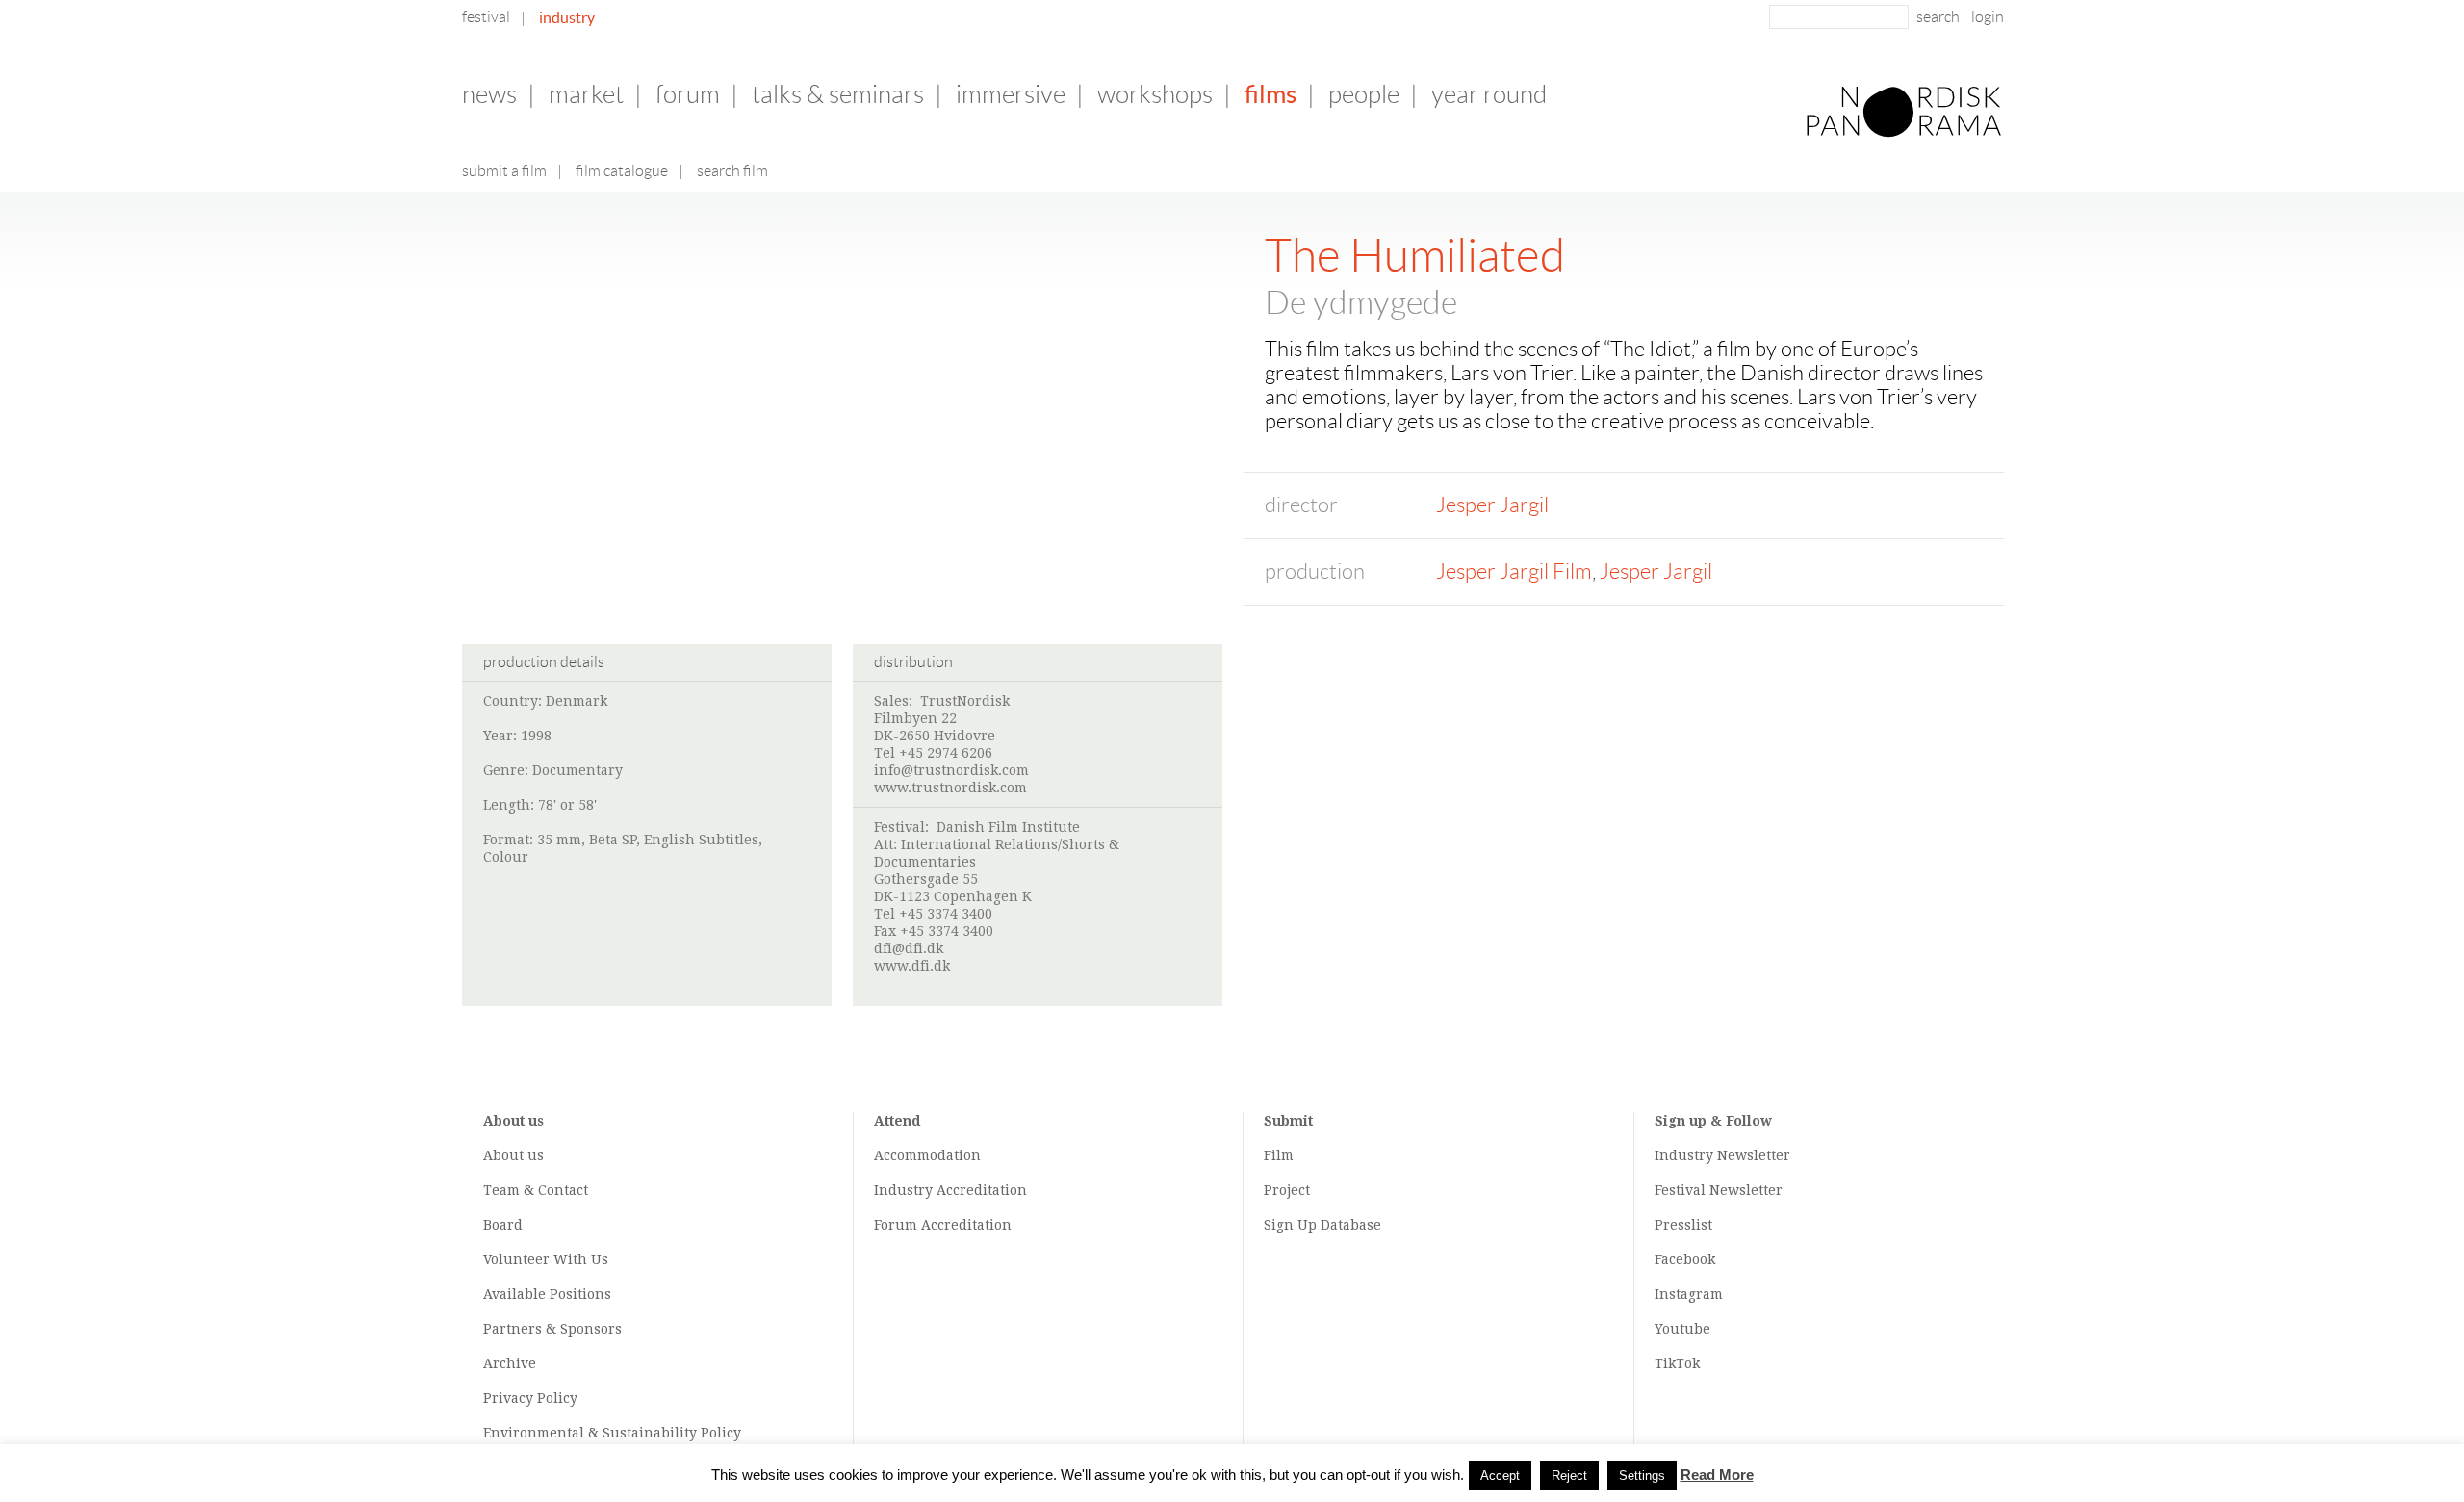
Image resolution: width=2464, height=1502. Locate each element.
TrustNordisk (965, 701)
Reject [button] (1569, 1476)
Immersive (1011, 94)
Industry (567, 17)
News (489, 94)
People (1364, 94)
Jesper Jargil (1492, 505)
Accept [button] (1500, 1476)
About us (513, 1155)
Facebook (1685, 1259)
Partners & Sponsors (552, 1329)
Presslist (1683, 1225)
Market (586, 94)
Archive (510, 1363)
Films (1270, 94)
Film (1279, 1155)
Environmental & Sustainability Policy (612, 1433)
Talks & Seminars (838, 94)
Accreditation (982, 1190)
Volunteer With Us (546, 1259)
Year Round (1489, 94)
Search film (732, 171)
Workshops (1155, 94)
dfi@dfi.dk (909, 948)
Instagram (1689, 1294)
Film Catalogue (622, 171)
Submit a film (504, 171)
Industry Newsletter (1722, 1155)
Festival (486, 17)
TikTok (1677, 1363)
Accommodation (927, 1155)
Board (503, 1225)
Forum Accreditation (943, 1225)
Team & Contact (536, 1190)
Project (1287, 1190)
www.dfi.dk (912, 966)
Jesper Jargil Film (1514, 571)
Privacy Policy (530, 1398)
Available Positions (547, 1294)
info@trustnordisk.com (951, 770)
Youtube (1682, 1329)
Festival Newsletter (1719, 1190)
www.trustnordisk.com (950, 788)
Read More (1717, 1475)
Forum (688, 94)
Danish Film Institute (1008, 827)
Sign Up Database (1322, 1225)
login (1988, 17)
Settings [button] (1642, 1476)
